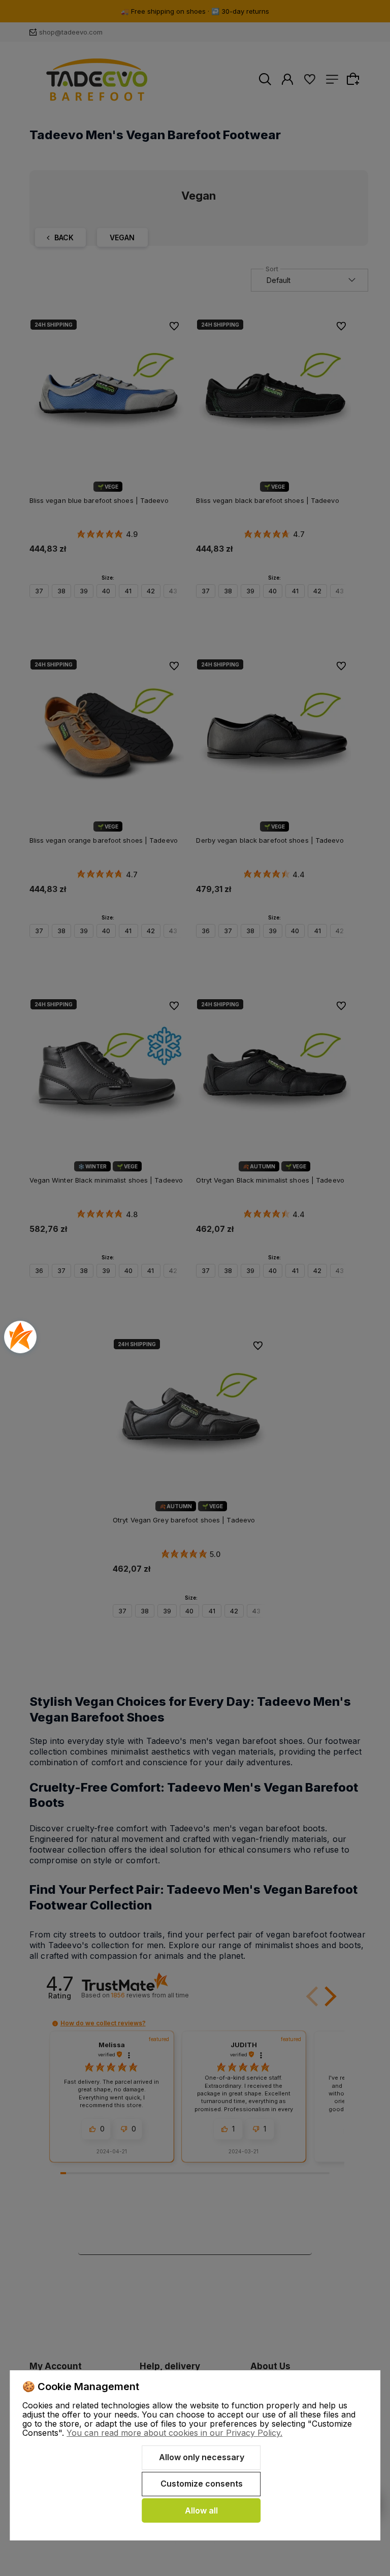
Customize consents (202, 2484)
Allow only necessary (202, 2457)
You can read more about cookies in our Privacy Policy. (174, 2433)
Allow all (201, 2510)
